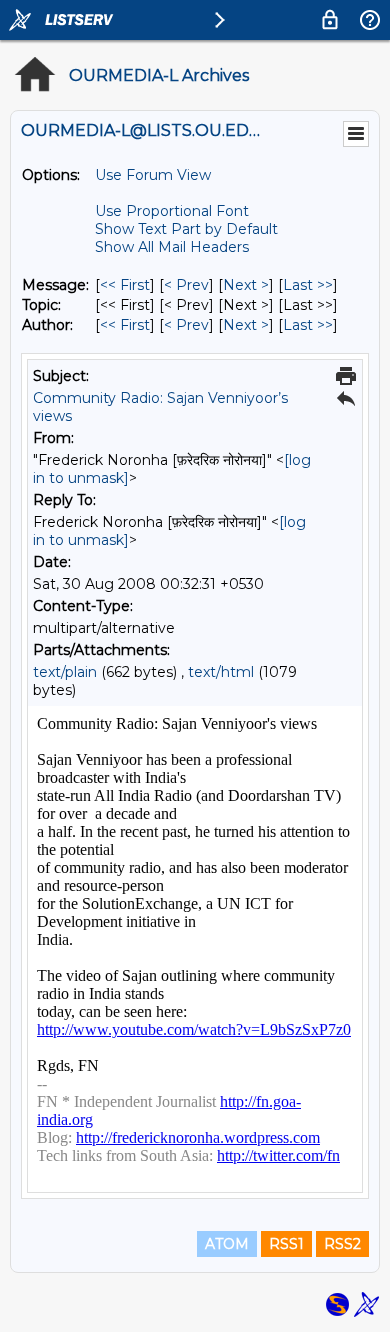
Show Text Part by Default (186, 229)
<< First (125, 285)
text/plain (65, 672)
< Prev (186, 285)
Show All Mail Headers (172, 247)
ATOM (227, 1244)
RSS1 (286, 1244)
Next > (246, 285)
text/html (221, 672)
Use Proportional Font (172, 211)
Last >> (308, 285)
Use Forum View (153, 175)
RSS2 (342, 1244)
